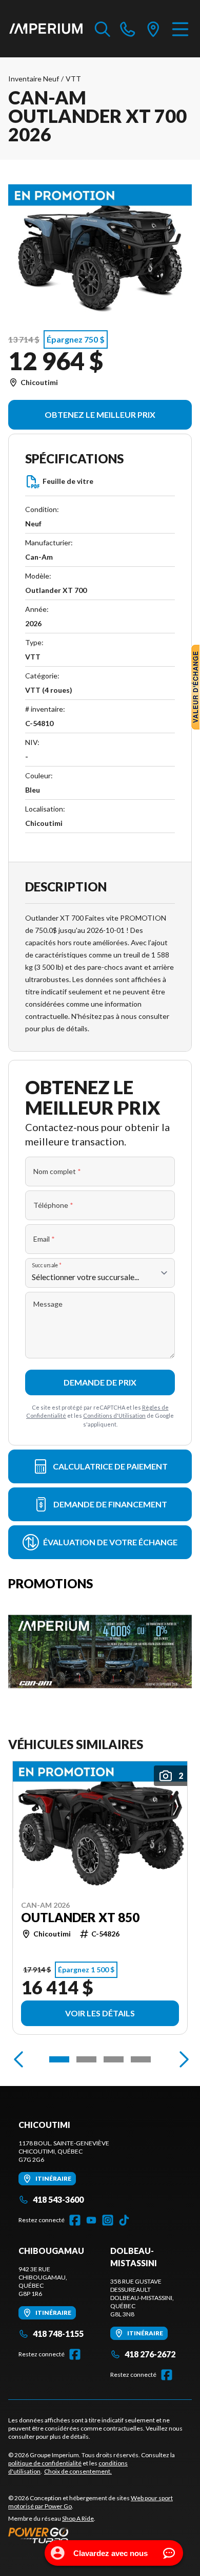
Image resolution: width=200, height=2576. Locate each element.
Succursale (47, 1265)
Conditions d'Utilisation (114, 1415)
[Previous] (18, 2059)
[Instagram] (108, 2220)
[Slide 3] (114, 2059)
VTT (73, 79)
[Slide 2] (86, 2059)
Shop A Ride (78, 2518)
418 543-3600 (58, 2199)
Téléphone (53, 1205)
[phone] (128, 29)
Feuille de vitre (68, 481)
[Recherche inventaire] (103, 29)
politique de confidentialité (45, 2463)
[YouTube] (91, 2220)
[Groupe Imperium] (46, 29)
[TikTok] (124, 2220)
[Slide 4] (141, 2059)
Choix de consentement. (78, 2471)
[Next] (182, 2059)
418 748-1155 (58, 2334)
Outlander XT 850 (80, 1918)
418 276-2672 (150, 2354)
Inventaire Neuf (34, 79)
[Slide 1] (59, 2059)
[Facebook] (75, 2220)
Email (44, 1239)
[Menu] (180, 29)
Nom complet (57, 1171)
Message (48, 1304)
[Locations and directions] (153, 29)
